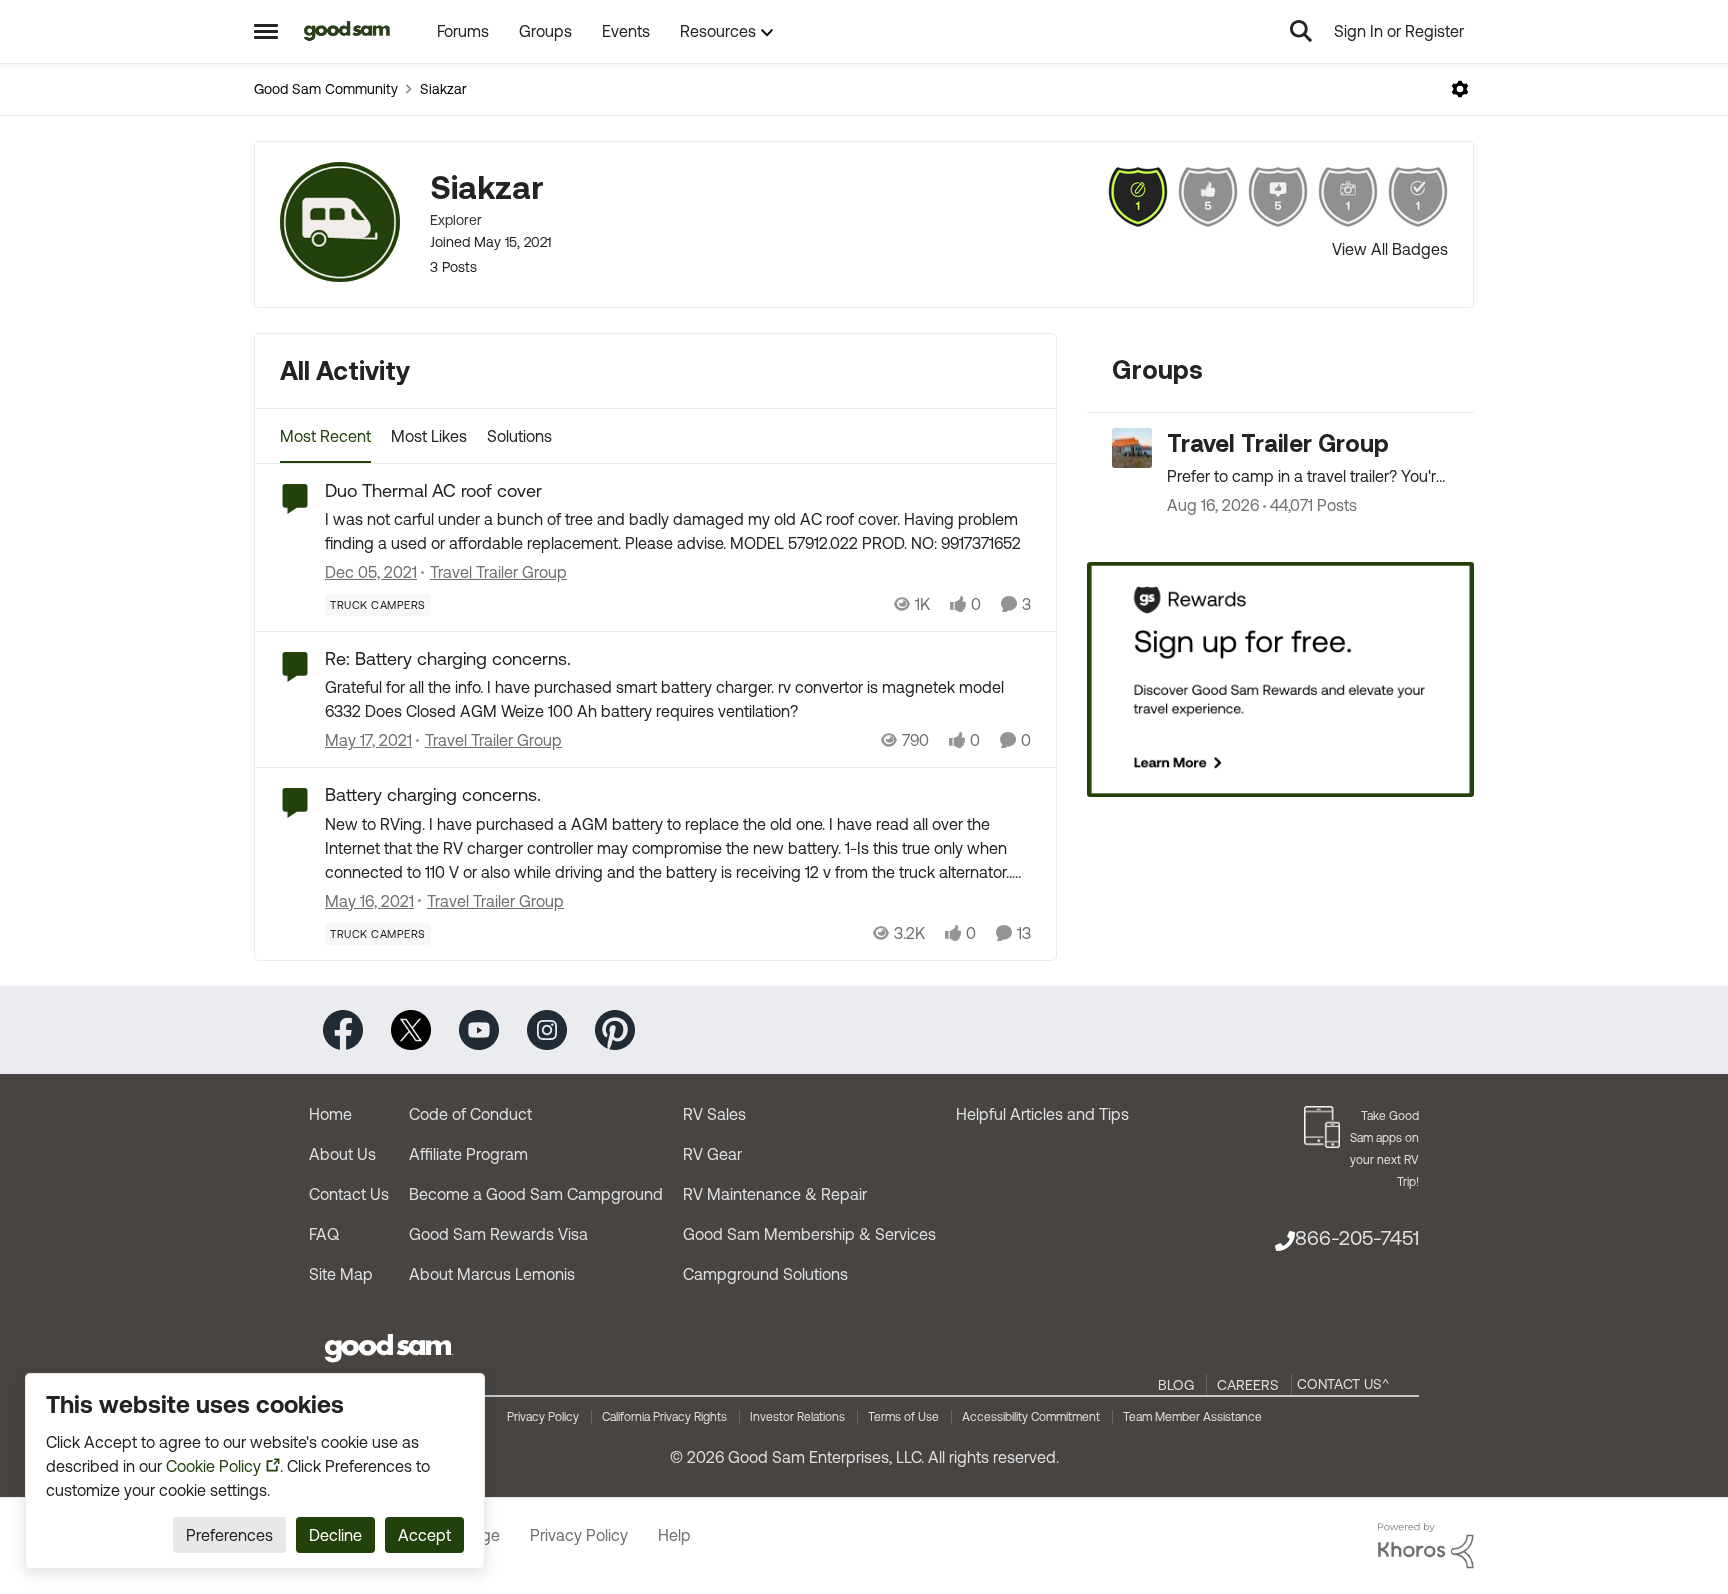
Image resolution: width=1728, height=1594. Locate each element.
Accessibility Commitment (1031, 1417)
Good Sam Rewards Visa (498, 1234)
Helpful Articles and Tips (1042, 1114)
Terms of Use (903, 1417)
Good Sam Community (326, 89)
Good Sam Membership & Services (809, 1234)
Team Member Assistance (1192, 1417)
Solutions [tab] (519, 436)
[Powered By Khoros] (1426, 1546)
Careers (1248, 1385)
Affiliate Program (468, 1154)
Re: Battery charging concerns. (448, 658)
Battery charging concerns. (433, 794)
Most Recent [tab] (325, 436)
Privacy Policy (543, 1417)
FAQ (324, 1234)
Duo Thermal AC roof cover (433, 490)
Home (330, 1114)
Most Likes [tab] (429, 436)
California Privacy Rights (664, 1417)
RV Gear (712, 1154)
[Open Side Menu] (266, 31)
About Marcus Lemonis (492, 1274)
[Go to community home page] (347, 31)
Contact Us (349, 1194)
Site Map (341, 1274)
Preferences (229, 1535)
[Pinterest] (615, 1028)
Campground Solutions (765, 1274)
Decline (335, 1535)
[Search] (1301, 31)
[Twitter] (411, 1028)
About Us (342, 1154)
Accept (424, 1535)
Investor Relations (797, 1417)
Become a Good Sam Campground (536, 1194)
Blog (1176, 1385)
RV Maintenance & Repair (775, 1194)
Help (674, 1535)
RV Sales (714, 1114)
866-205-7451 (1357, 1237)
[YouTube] (479, 1028)
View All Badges (1390, 249)
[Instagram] (547, 1028)
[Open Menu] (1460, 89)
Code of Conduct (470, 1114)
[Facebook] (343, 1028)
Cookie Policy (213, 1466)
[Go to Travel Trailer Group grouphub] (1132, 448)
